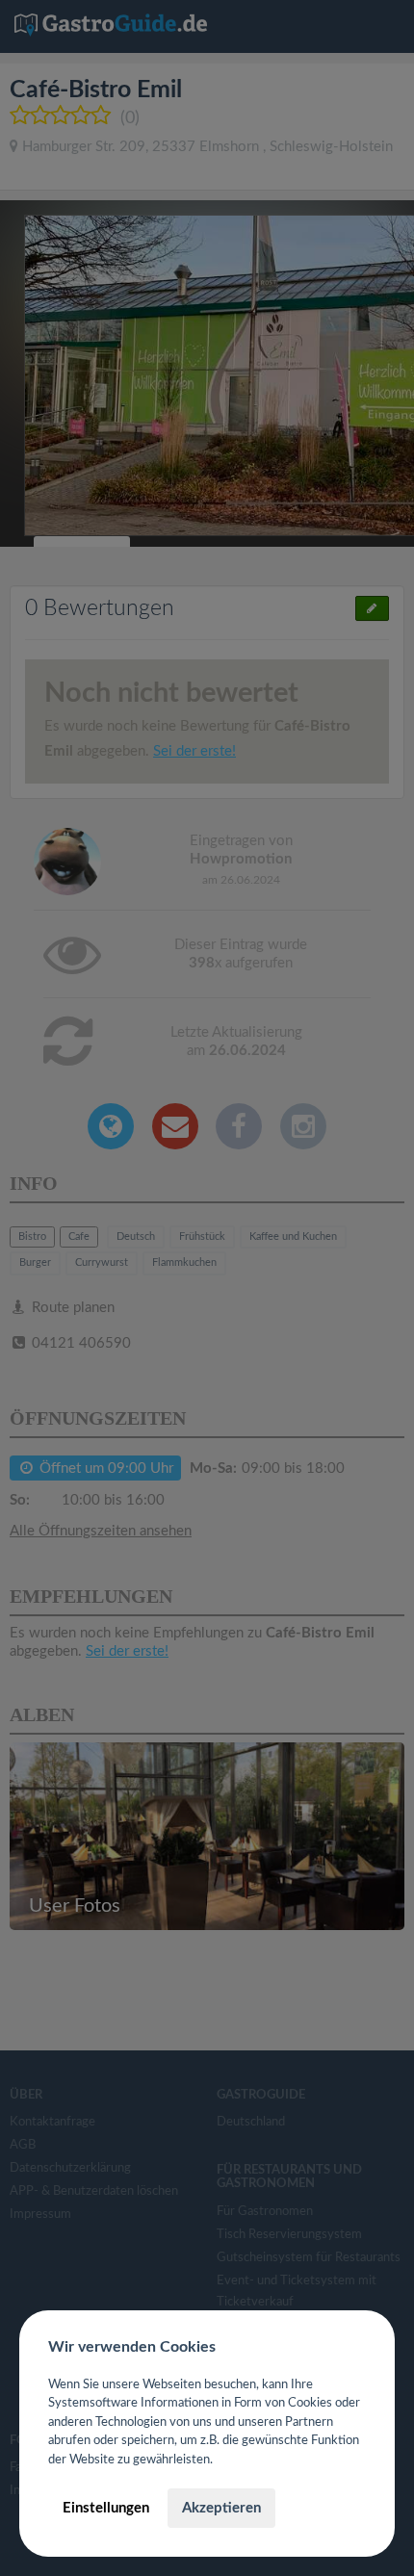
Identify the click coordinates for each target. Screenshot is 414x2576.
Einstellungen (106, 2508)
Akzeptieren (221, 2508)
